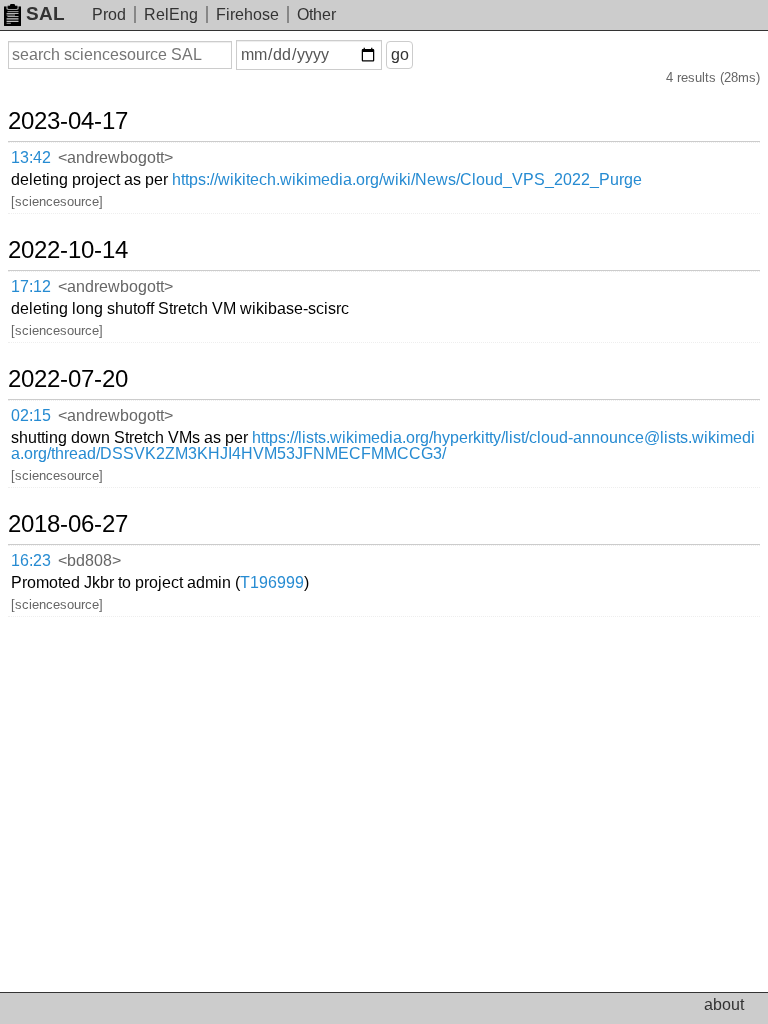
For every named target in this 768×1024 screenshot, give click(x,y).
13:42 (31, 157)
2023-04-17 (68, 121)
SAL (45, 13)
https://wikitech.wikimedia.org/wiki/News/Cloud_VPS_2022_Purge (407, 179)
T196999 (272, 582)
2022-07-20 (68, 379)
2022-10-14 (68, 250)
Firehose (247, 14)
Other (316, 14)
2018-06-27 (68, 524)
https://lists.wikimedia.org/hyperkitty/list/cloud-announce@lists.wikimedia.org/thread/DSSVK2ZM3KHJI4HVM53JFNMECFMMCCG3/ (383, 445)
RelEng (171, 14)
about (724, 1004)
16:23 (31, 560)
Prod (109, 14)
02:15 (31, 415)
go (400, 54)
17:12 (31, 286)
